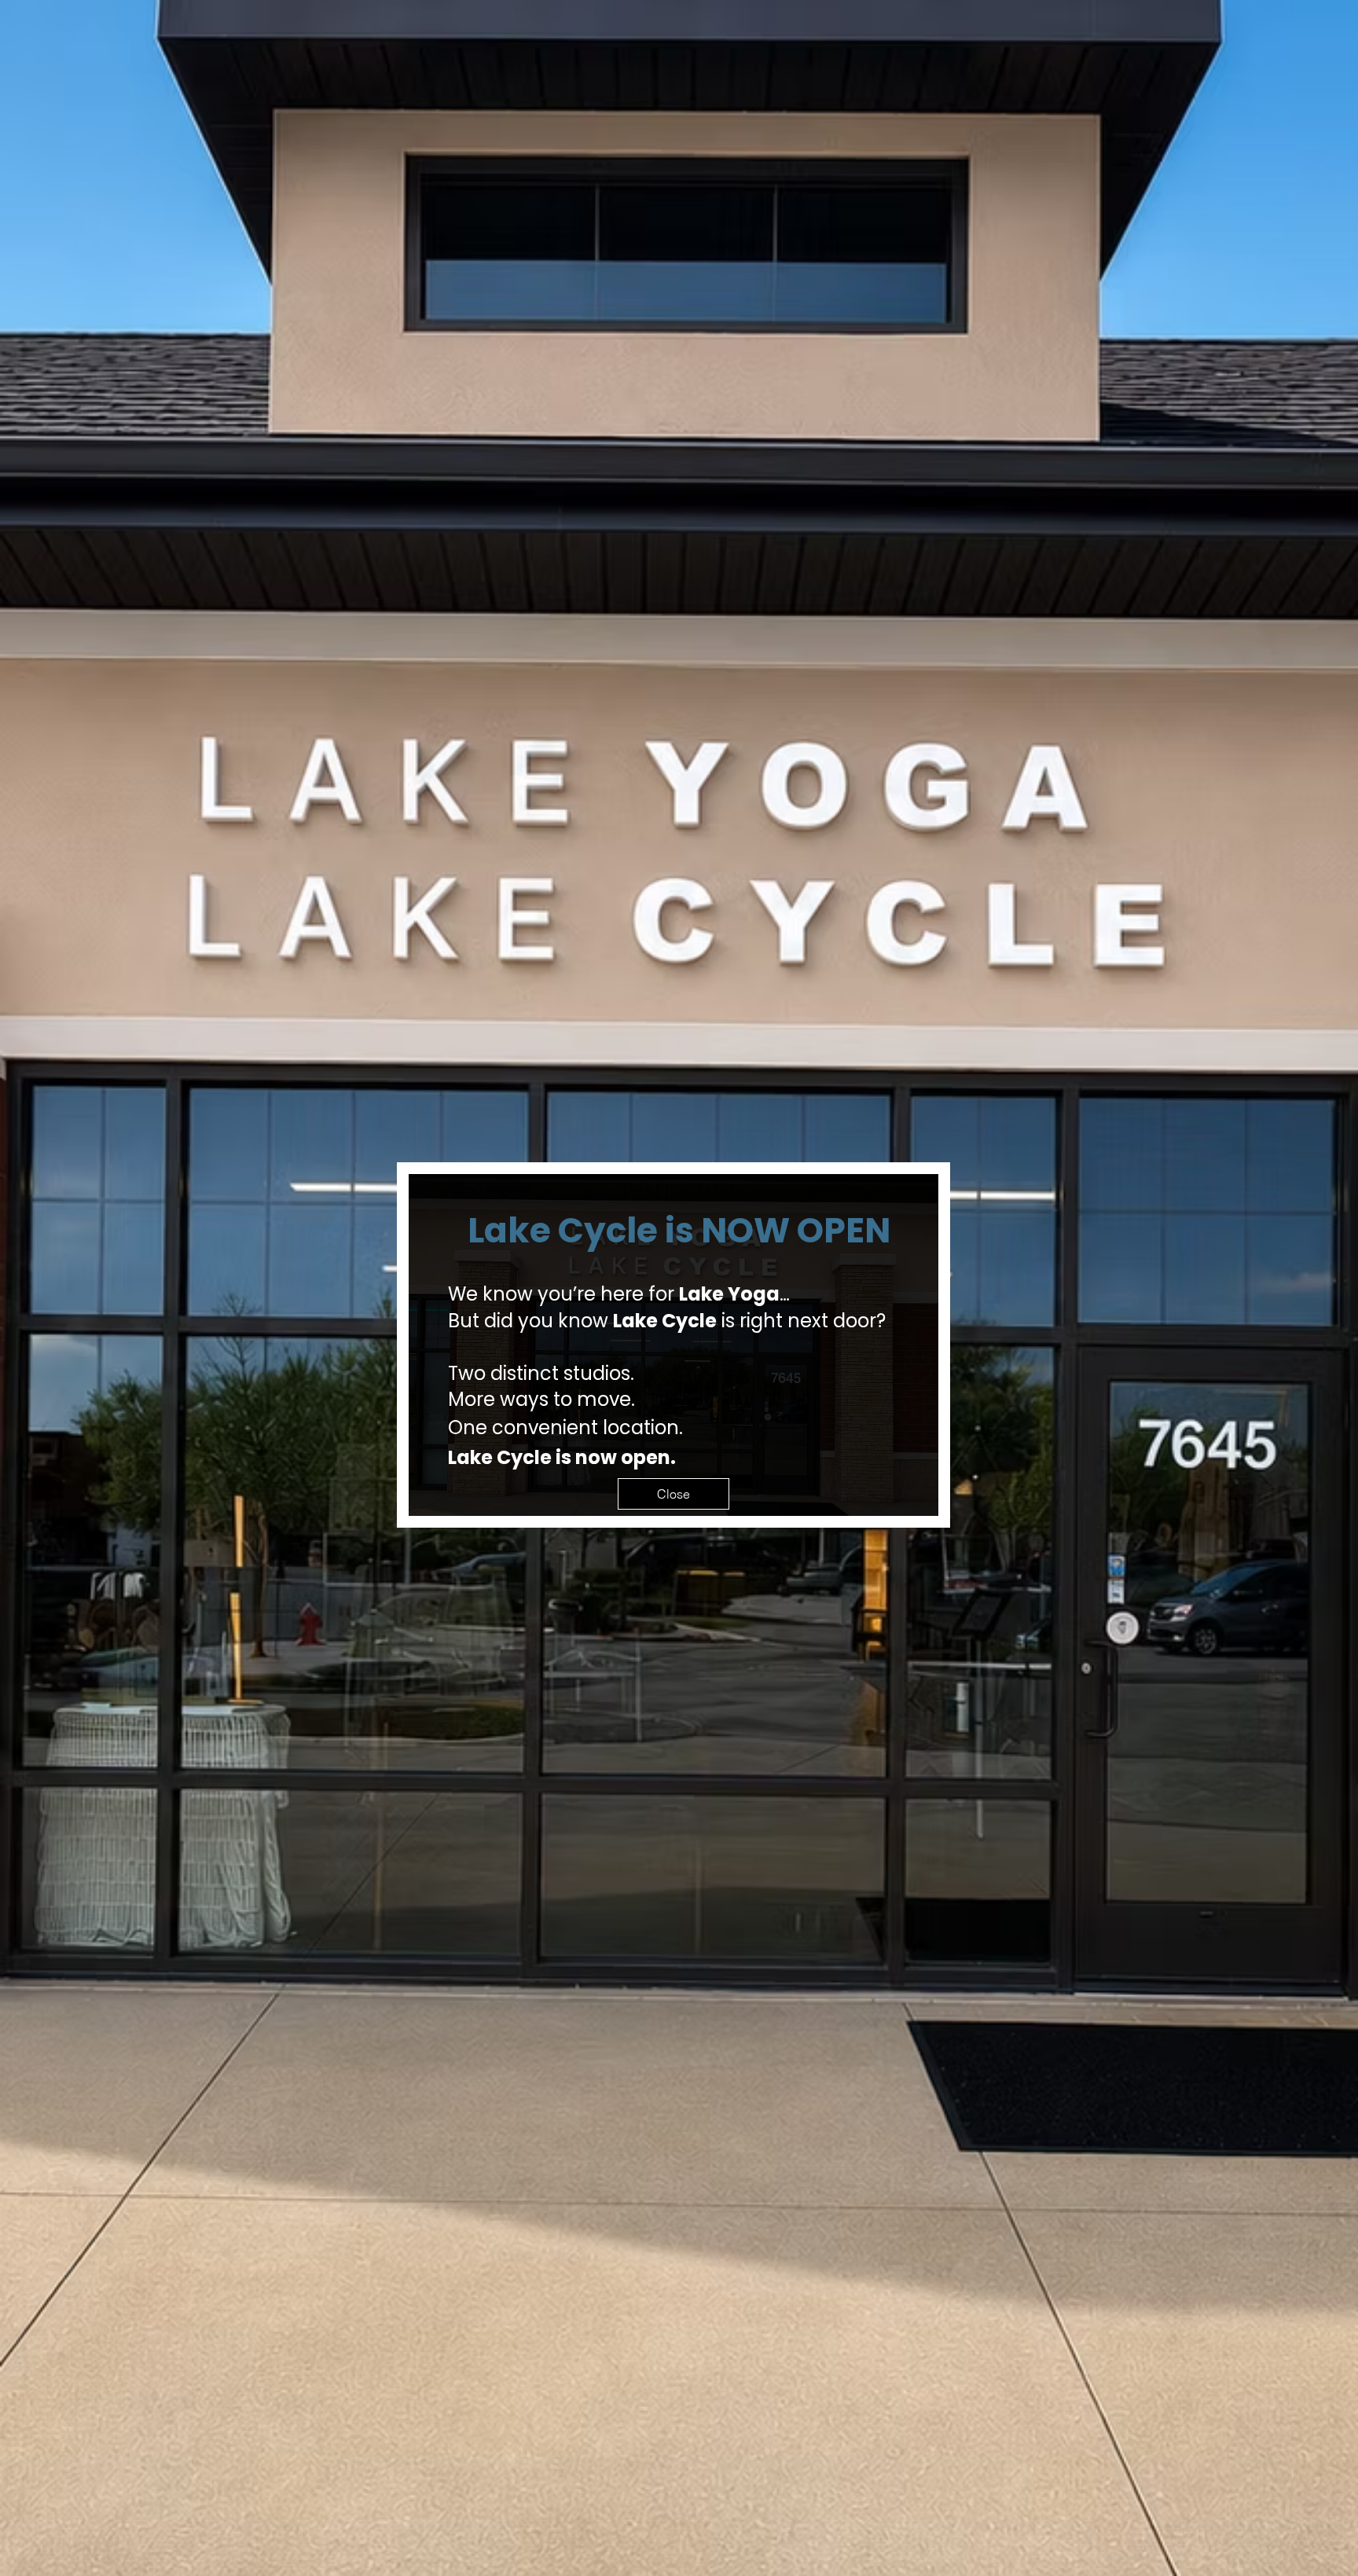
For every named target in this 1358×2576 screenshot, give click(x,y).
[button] (673, 1494)
